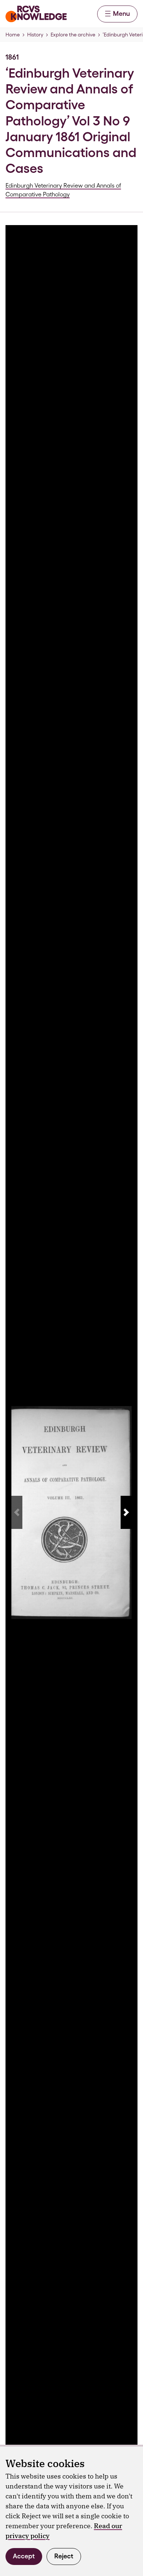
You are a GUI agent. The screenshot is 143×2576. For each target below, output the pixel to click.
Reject (64, 2556)
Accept (24, 2556)
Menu (121, 13)
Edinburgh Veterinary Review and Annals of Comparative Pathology (63, 190)
